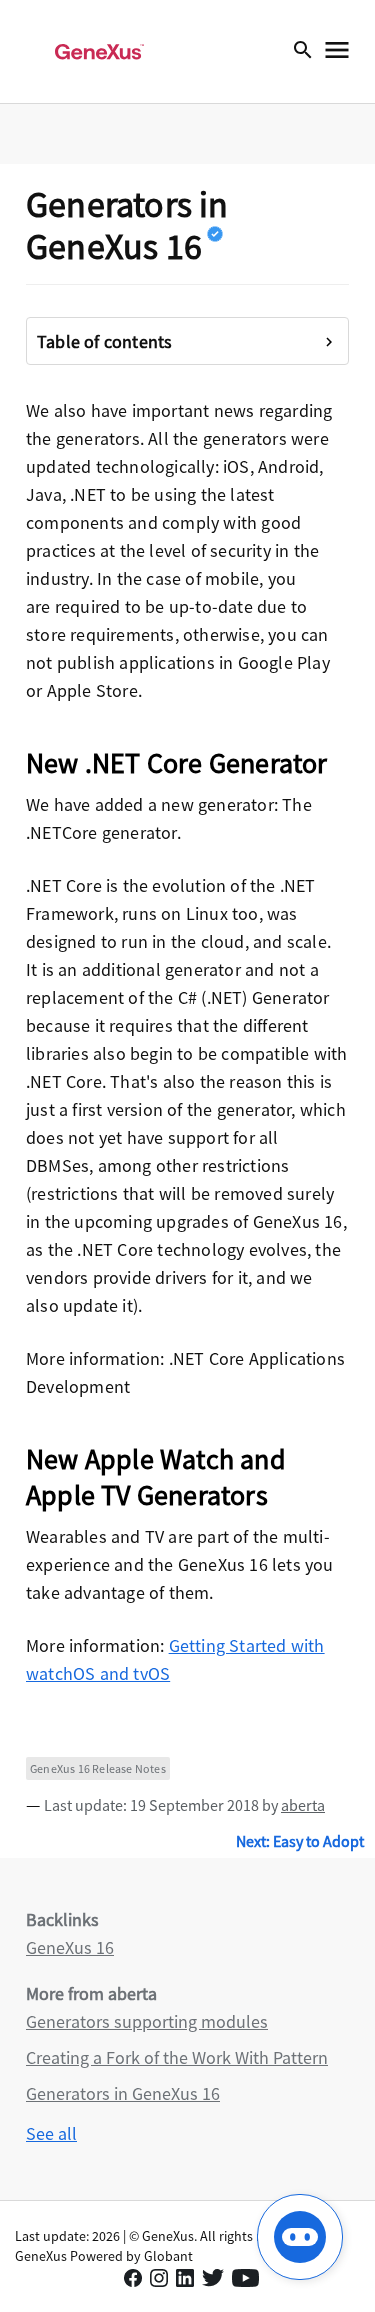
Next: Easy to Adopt (300, 1841)
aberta (303, 1805)
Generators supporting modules (147, 2021)
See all (51, 2133)
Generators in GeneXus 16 (123, 2093)
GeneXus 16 (70, 1947)
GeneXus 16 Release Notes (98, 1768)
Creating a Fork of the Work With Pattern (177, 2057)
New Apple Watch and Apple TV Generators (156, 1477)
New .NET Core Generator (177, 763)
